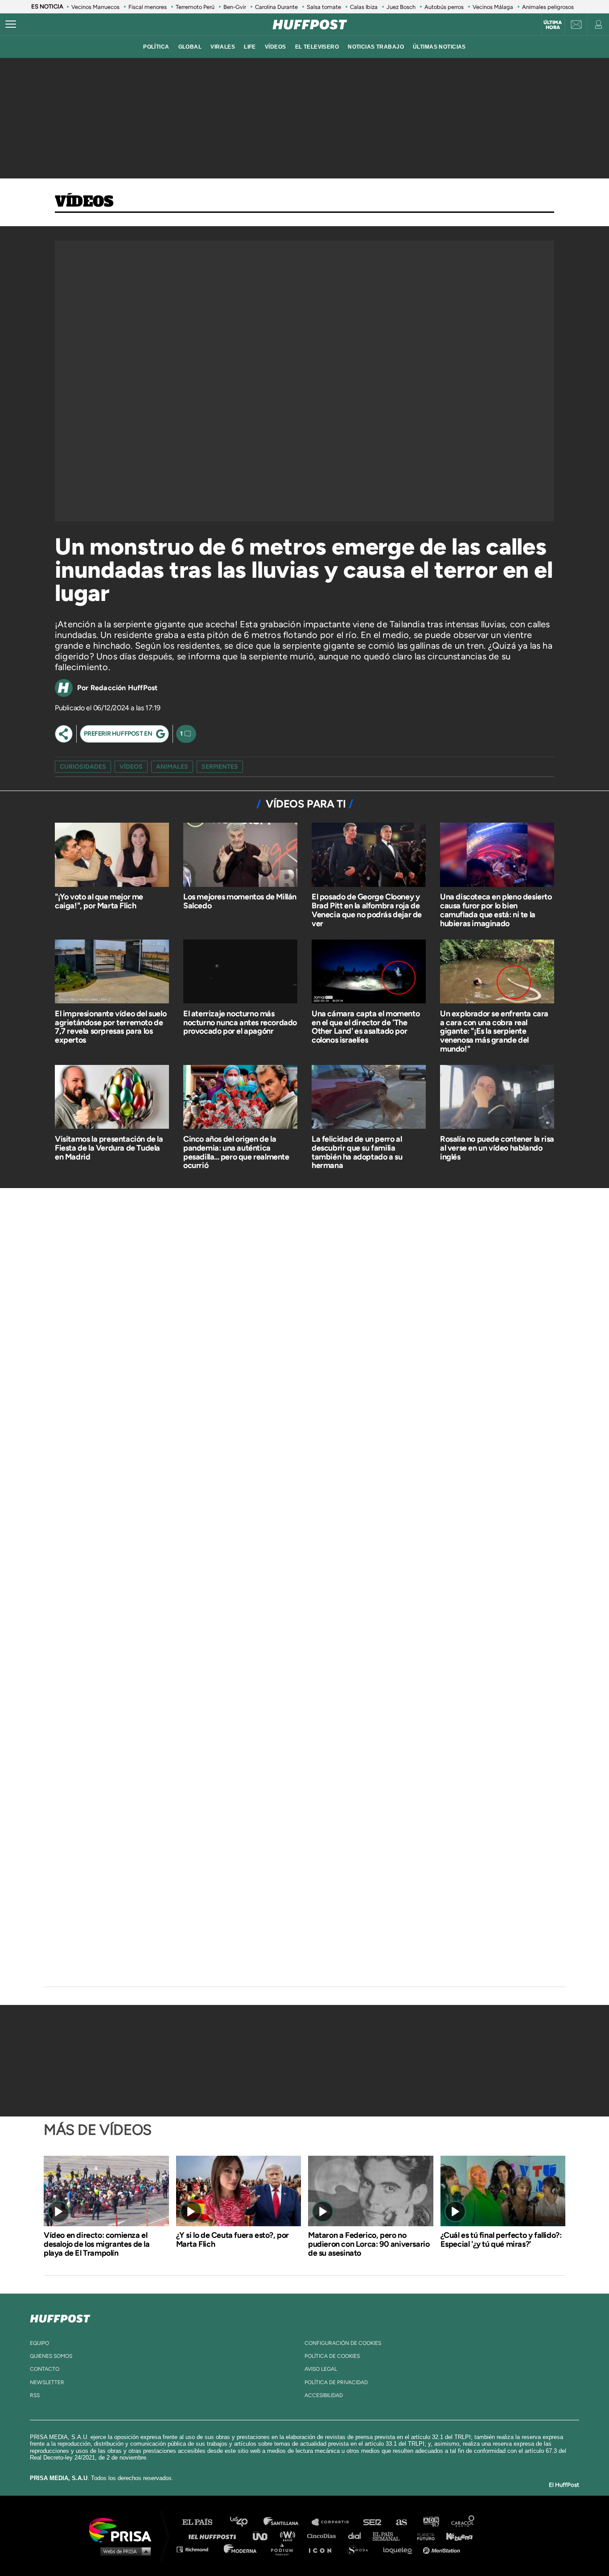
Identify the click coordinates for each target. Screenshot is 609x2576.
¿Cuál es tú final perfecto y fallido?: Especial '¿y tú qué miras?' (501, 2240)
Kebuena (455, 2536)
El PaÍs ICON (323, 2549)
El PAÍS (203, 2522)
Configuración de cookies (343, 2343)
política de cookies (332, 2356)
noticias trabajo (376, 47)
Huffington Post (214, 2536)
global (190, 47)
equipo (39, 2343)
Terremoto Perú (195, 7)
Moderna (241, 2549)
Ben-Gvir (235, 7)
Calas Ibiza (364, 7)
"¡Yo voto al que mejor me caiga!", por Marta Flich (99, 901)
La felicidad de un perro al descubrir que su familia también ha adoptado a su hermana (357, 1152)
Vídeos (84, 202)
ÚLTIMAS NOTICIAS (439, 47)
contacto (45, 2369)
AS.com (401, 2522)
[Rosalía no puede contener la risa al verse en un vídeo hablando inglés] (497, 1098)
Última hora (553, 25)
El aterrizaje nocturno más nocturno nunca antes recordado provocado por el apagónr (240, 1023)
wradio (290, 2536)
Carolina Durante (276, 7)
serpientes (220, 767)
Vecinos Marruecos (95, 7)
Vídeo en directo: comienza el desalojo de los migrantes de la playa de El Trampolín (97, 2244)
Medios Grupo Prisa (123, 2551)
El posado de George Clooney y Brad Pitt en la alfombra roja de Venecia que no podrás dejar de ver (367, 910)
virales (223, 47)
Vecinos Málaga (493, 7)
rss (35, 2395)
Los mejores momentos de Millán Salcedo (240, 901)
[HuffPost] (60, 2317)
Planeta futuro (423, 2536)
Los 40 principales (245, 2522)
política (156, 47)
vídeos (276, 47)
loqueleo (400, 2549)
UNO (264, 2536)
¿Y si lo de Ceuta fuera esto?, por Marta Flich (232, 2240)
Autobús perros (444, 7)
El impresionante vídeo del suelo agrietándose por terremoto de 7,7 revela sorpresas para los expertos (111, 1027)
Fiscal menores (148, 7)
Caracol (463, 2522)
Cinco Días (324, 2536)
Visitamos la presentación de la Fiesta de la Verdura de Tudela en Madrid (109, 1148)
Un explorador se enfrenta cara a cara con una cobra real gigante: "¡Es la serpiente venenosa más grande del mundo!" (494, 1031)
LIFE (250, 47)
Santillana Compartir (334, 2522)
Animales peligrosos (548, 7)
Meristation (443, 2549)
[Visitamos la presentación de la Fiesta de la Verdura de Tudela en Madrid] (112, 1098)
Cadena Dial (358, 2536)
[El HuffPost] (310, 25)
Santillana (287, 2522)
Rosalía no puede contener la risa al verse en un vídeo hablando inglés (497, 1148)
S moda (360, 2549)
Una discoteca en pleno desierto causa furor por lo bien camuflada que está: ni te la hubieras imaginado (496, 910)
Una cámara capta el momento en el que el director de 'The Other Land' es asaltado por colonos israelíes (366, 1027)
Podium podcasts (285, 2549)
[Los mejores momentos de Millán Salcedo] (240, 856)
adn (430, 2522)
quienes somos (51, 2356)
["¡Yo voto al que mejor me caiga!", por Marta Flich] (112, 856)
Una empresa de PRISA (123, 2529)
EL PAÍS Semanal (390, 2536)
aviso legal (321, 2369)
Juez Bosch (401, 7)
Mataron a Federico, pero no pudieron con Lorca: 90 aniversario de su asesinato (369, 2244)
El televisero (317, 47)
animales (172, 767)
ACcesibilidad (324, 2395)
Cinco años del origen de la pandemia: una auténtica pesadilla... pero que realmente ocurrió (236, 1152)
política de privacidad (336, 2382)
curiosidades (83, 767)
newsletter (47, 2382)
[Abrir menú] (11, 25)
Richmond (197, 2549)
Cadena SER (373, 2522)
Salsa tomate (324, 7)
